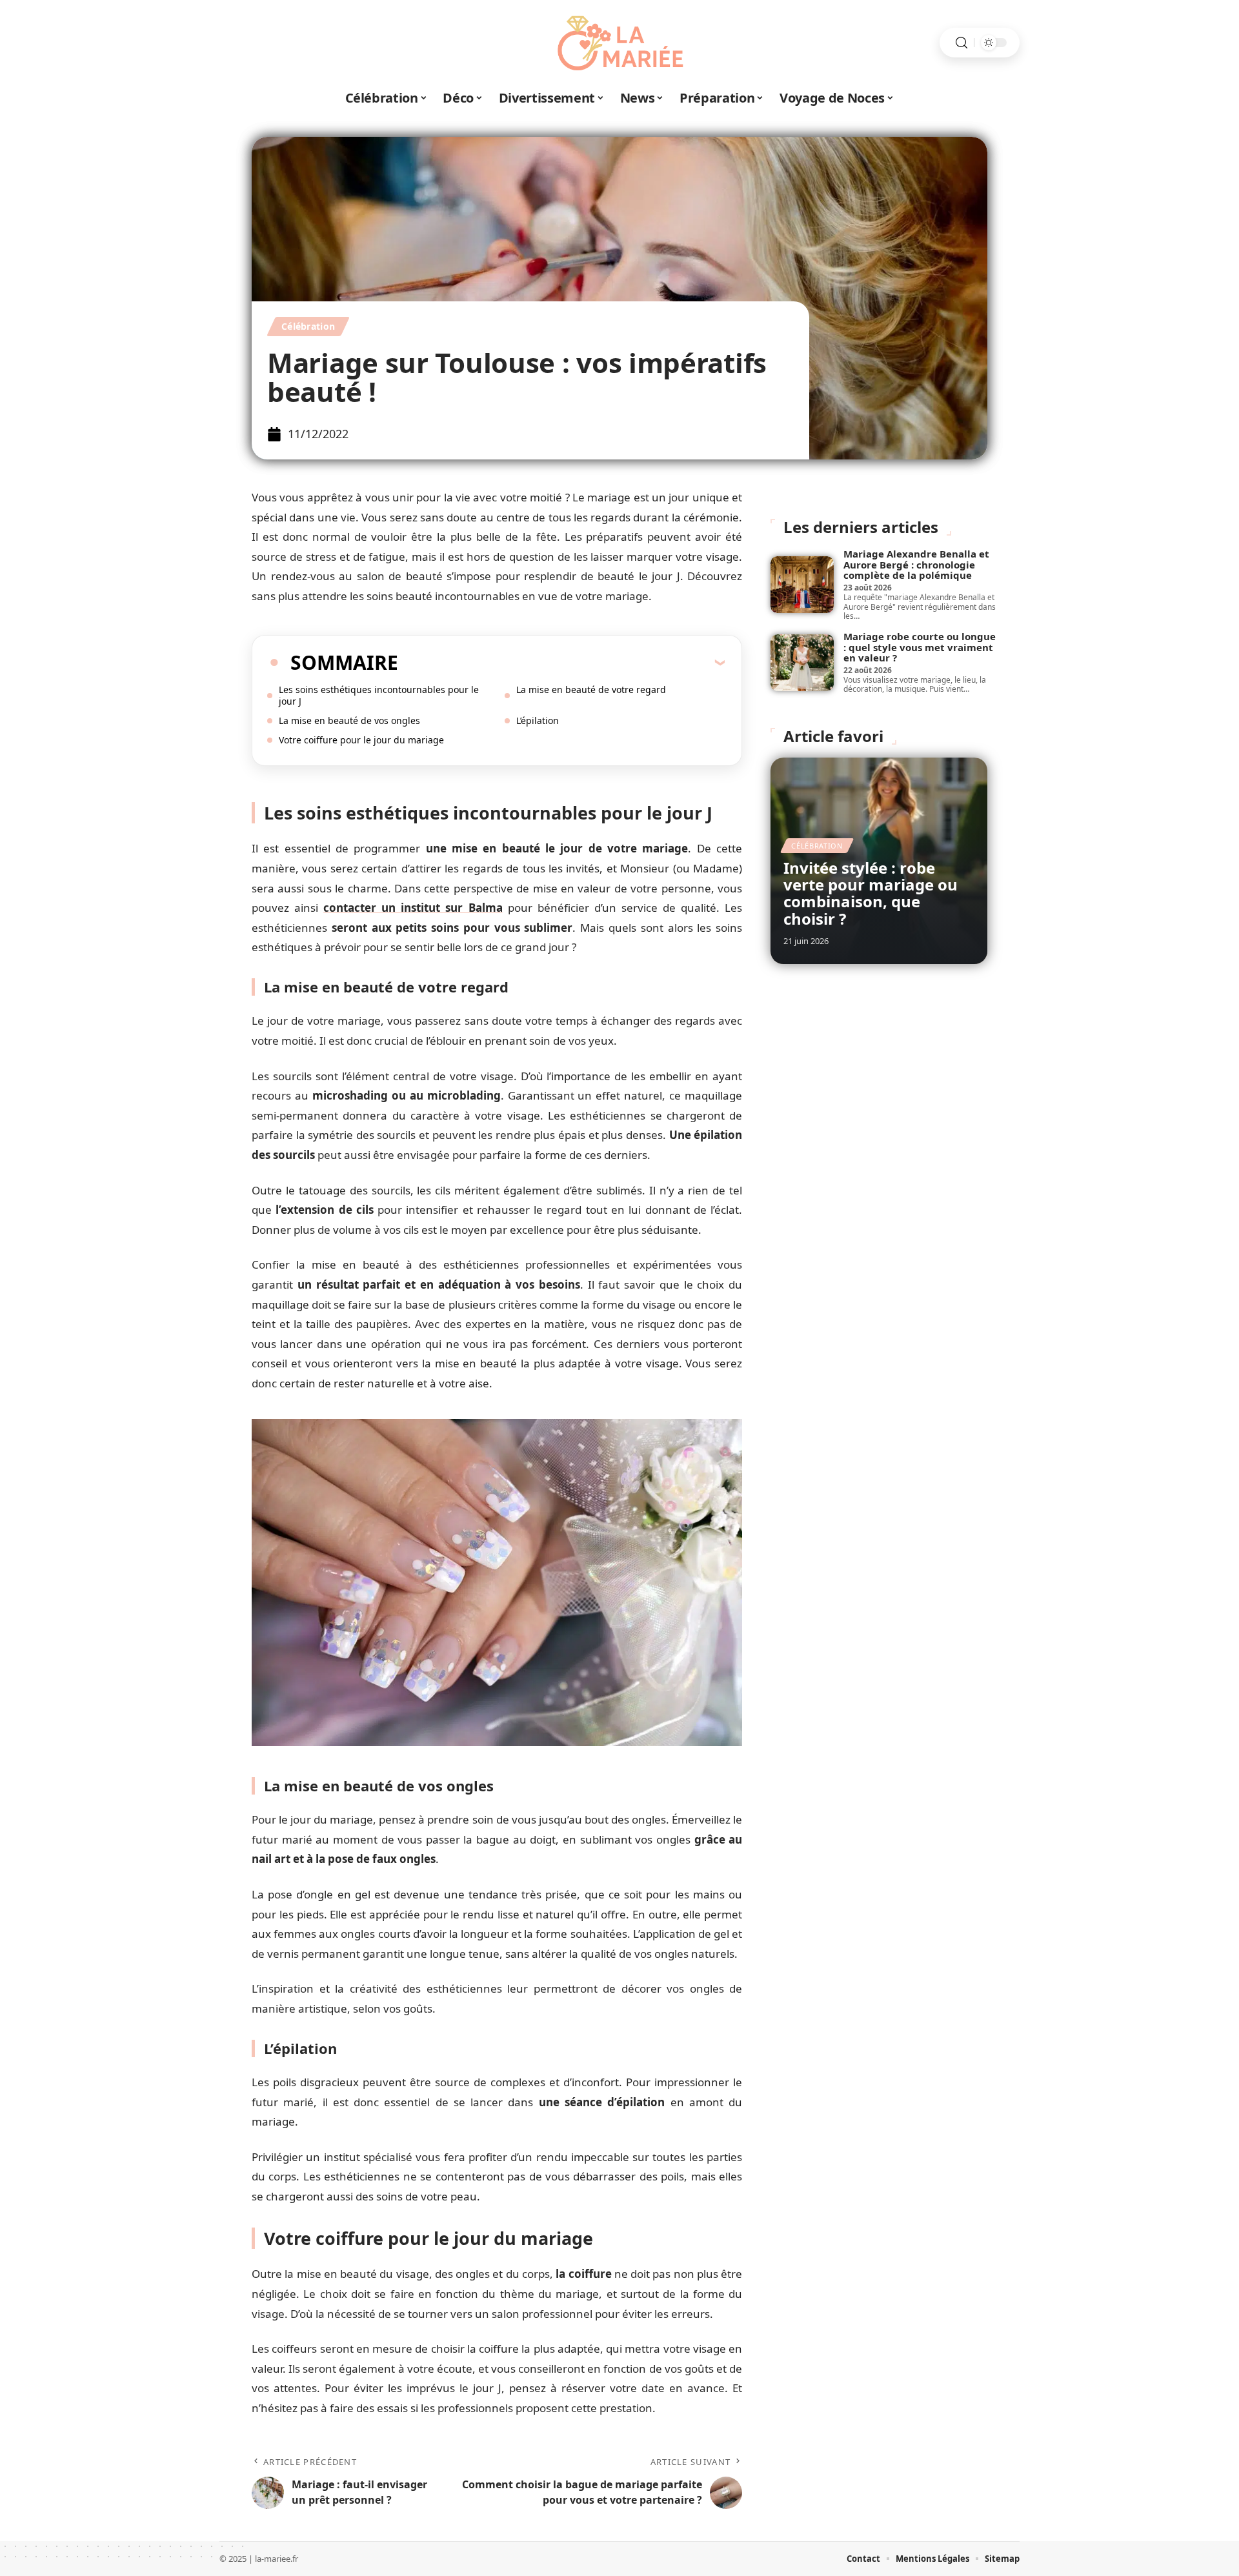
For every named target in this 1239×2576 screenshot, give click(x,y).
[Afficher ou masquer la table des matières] (561, 662)
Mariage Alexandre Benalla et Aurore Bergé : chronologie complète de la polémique (916, 564)
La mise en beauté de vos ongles (349, 720)
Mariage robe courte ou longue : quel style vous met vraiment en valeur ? (920, 647)
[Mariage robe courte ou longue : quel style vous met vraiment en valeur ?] (802, 663)
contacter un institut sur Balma (413, 908)
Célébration (308, 326)
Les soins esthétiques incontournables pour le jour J (379, 695)
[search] (962, 43)
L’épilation (538, 720)
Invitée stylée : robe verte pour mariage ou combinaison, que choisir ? (871, 893)
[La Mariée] (619, 43)
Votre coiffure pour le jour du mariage (361, 740)
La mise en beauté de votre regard (591, 689)
